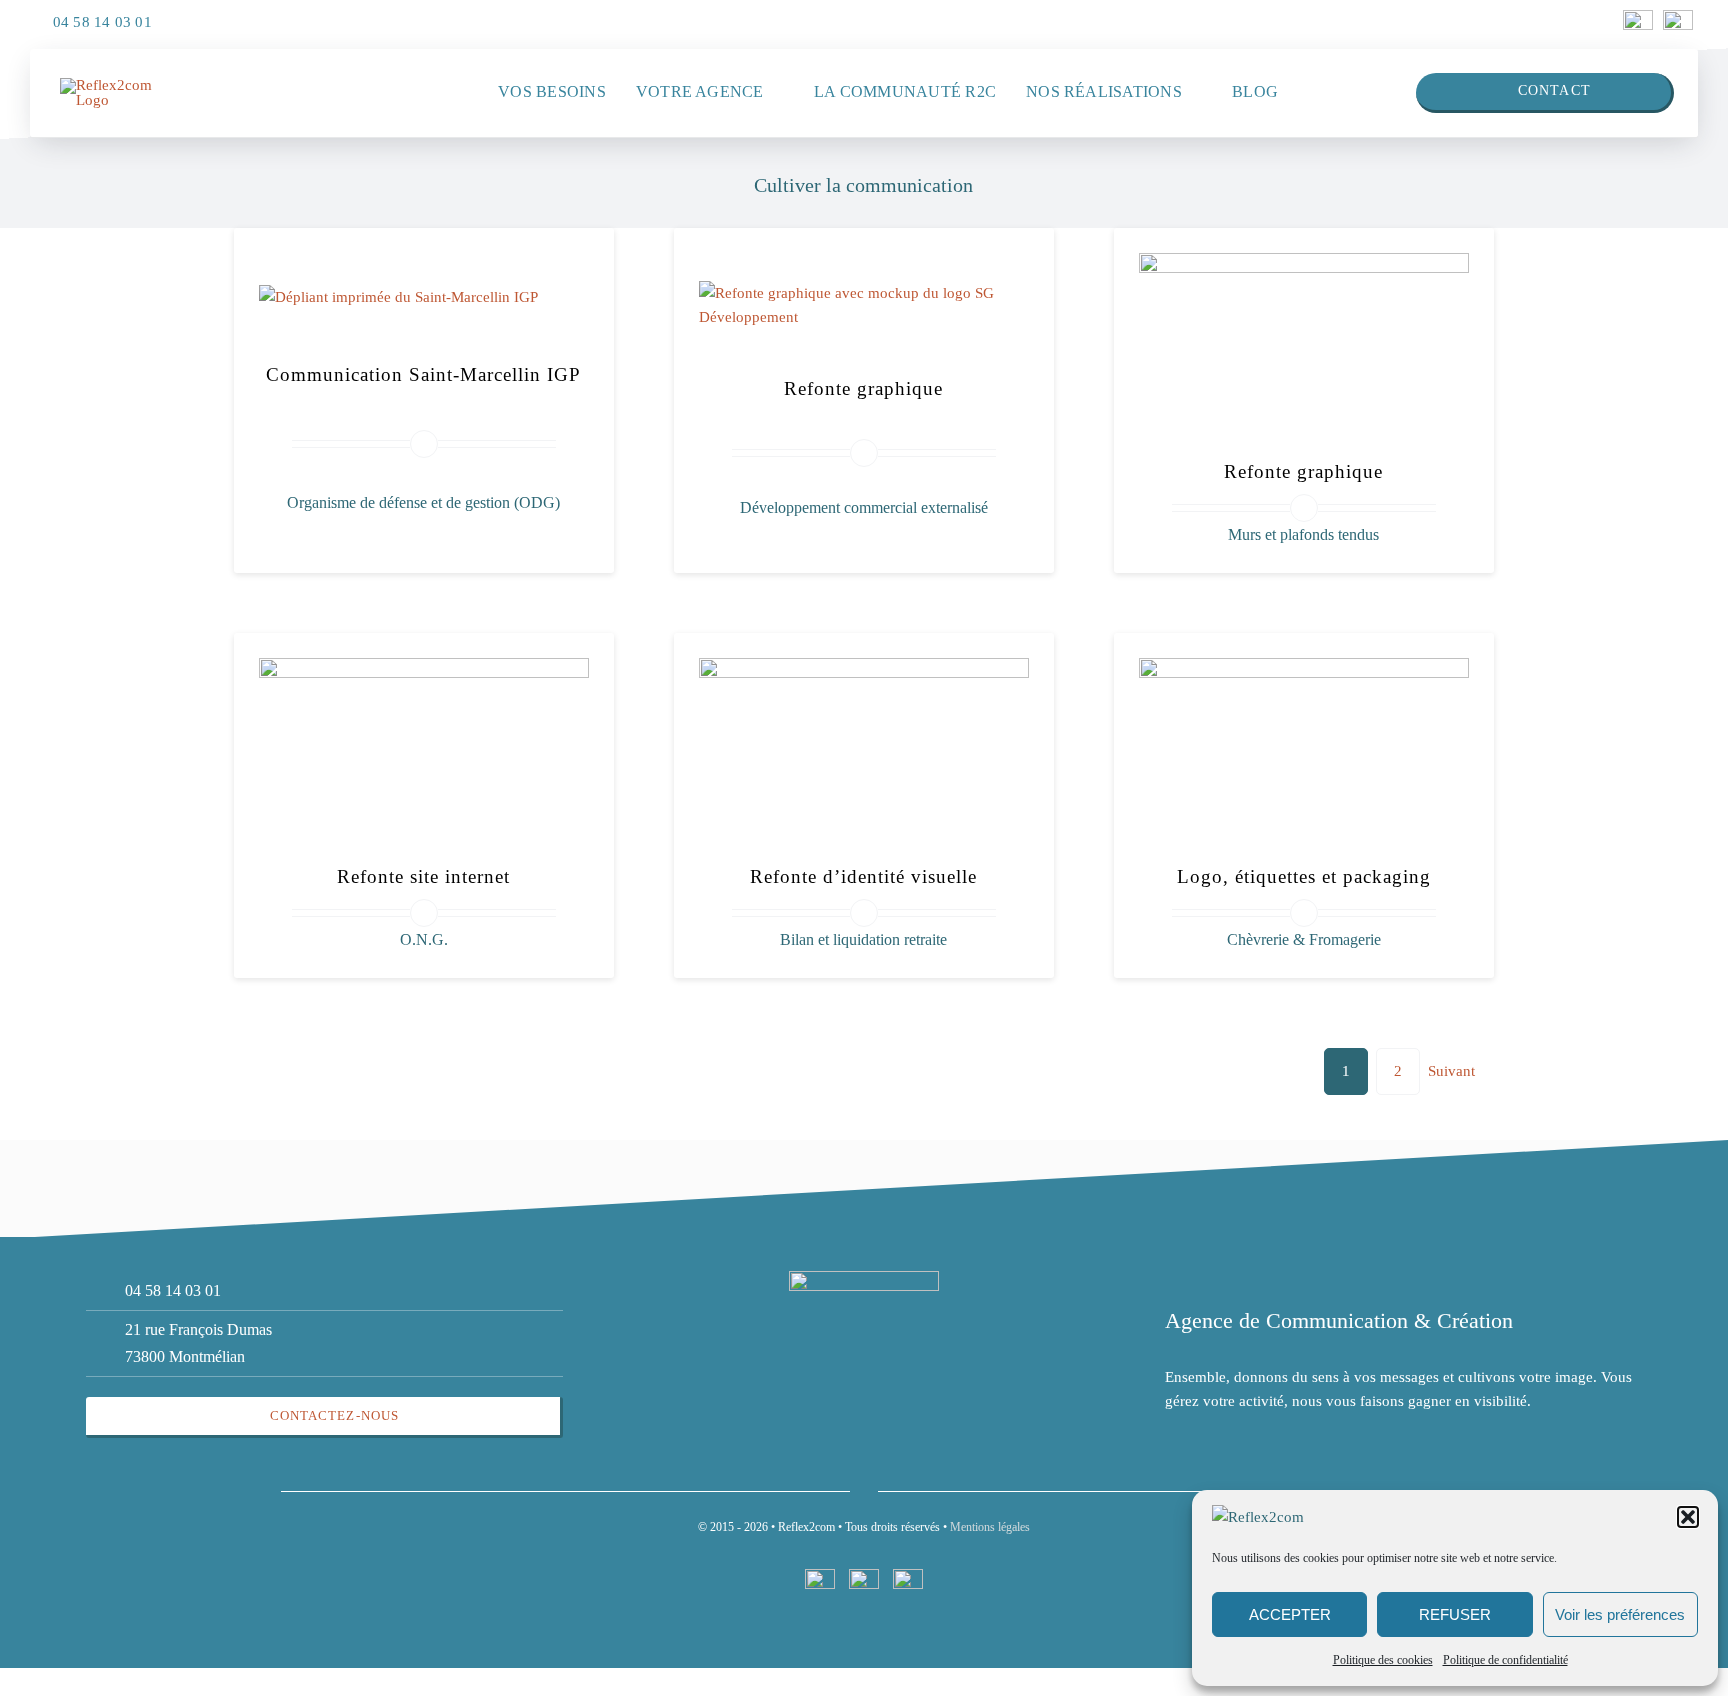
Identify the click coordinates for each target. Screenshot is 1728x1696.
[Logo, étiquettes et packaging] (1304, 670)
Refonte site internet (423, 876)
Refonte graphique (863, 388)
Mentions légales (990, 1527)
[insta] (1678, 17)
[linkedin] (1638, 17)
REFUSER (1455, 1614)
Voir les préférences (1620, 1614)
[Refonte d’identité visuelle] (864, 670)
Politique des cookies (1383, 1660)
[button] (1688, 1517)
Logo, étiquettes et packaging (1304, 876)
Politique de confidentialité (1505, 1660)
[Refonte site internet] (424, 670)
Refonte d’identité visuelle (863, 876)
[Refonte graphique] (864, 293)
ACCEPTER (1290, 1614)
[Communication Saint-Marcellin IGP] (398, 297)
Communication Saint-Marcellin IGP (423, 374)
